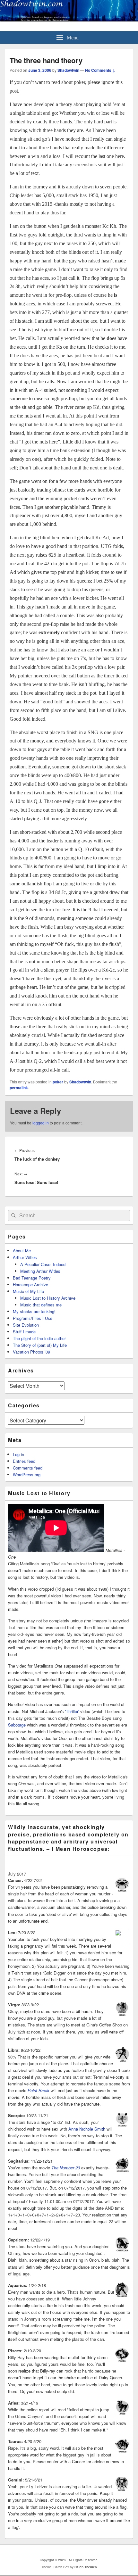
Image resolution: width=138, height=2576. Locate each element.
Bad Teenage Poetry (32, 1278)
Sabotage (17, 1725)
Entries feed (24, 1461)
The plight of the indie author (39, 1338)
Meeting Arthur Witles (40, 1271)
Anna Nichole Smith (87, 2129)
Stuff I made (24, 1332)
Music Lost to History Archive (48, 1298)
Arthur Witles (25, 1257)
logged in (41, 1123)
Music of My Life (28, 1291)
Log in (18, 1454)
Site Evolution (26, 1325)
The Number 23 (66, 2168)
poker (58, 1082)
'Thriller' (72, 1711)
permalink (19, 1088)
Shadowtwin (68, 70)
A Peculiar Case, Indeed (43, 1264)
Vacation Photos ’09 (31, 1352)
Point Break (39, 2090)
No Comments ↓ (100, 70)
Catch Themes (86, 2567)
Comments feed (28, 1468)
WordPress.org (27, 1474)
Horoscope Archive (30, 1284)
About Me (22, 1251)
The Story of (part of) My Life (40, 1345)
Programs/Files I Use (33, 1318)
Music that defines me (41, 1305)
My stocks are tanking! (34, 1311)
